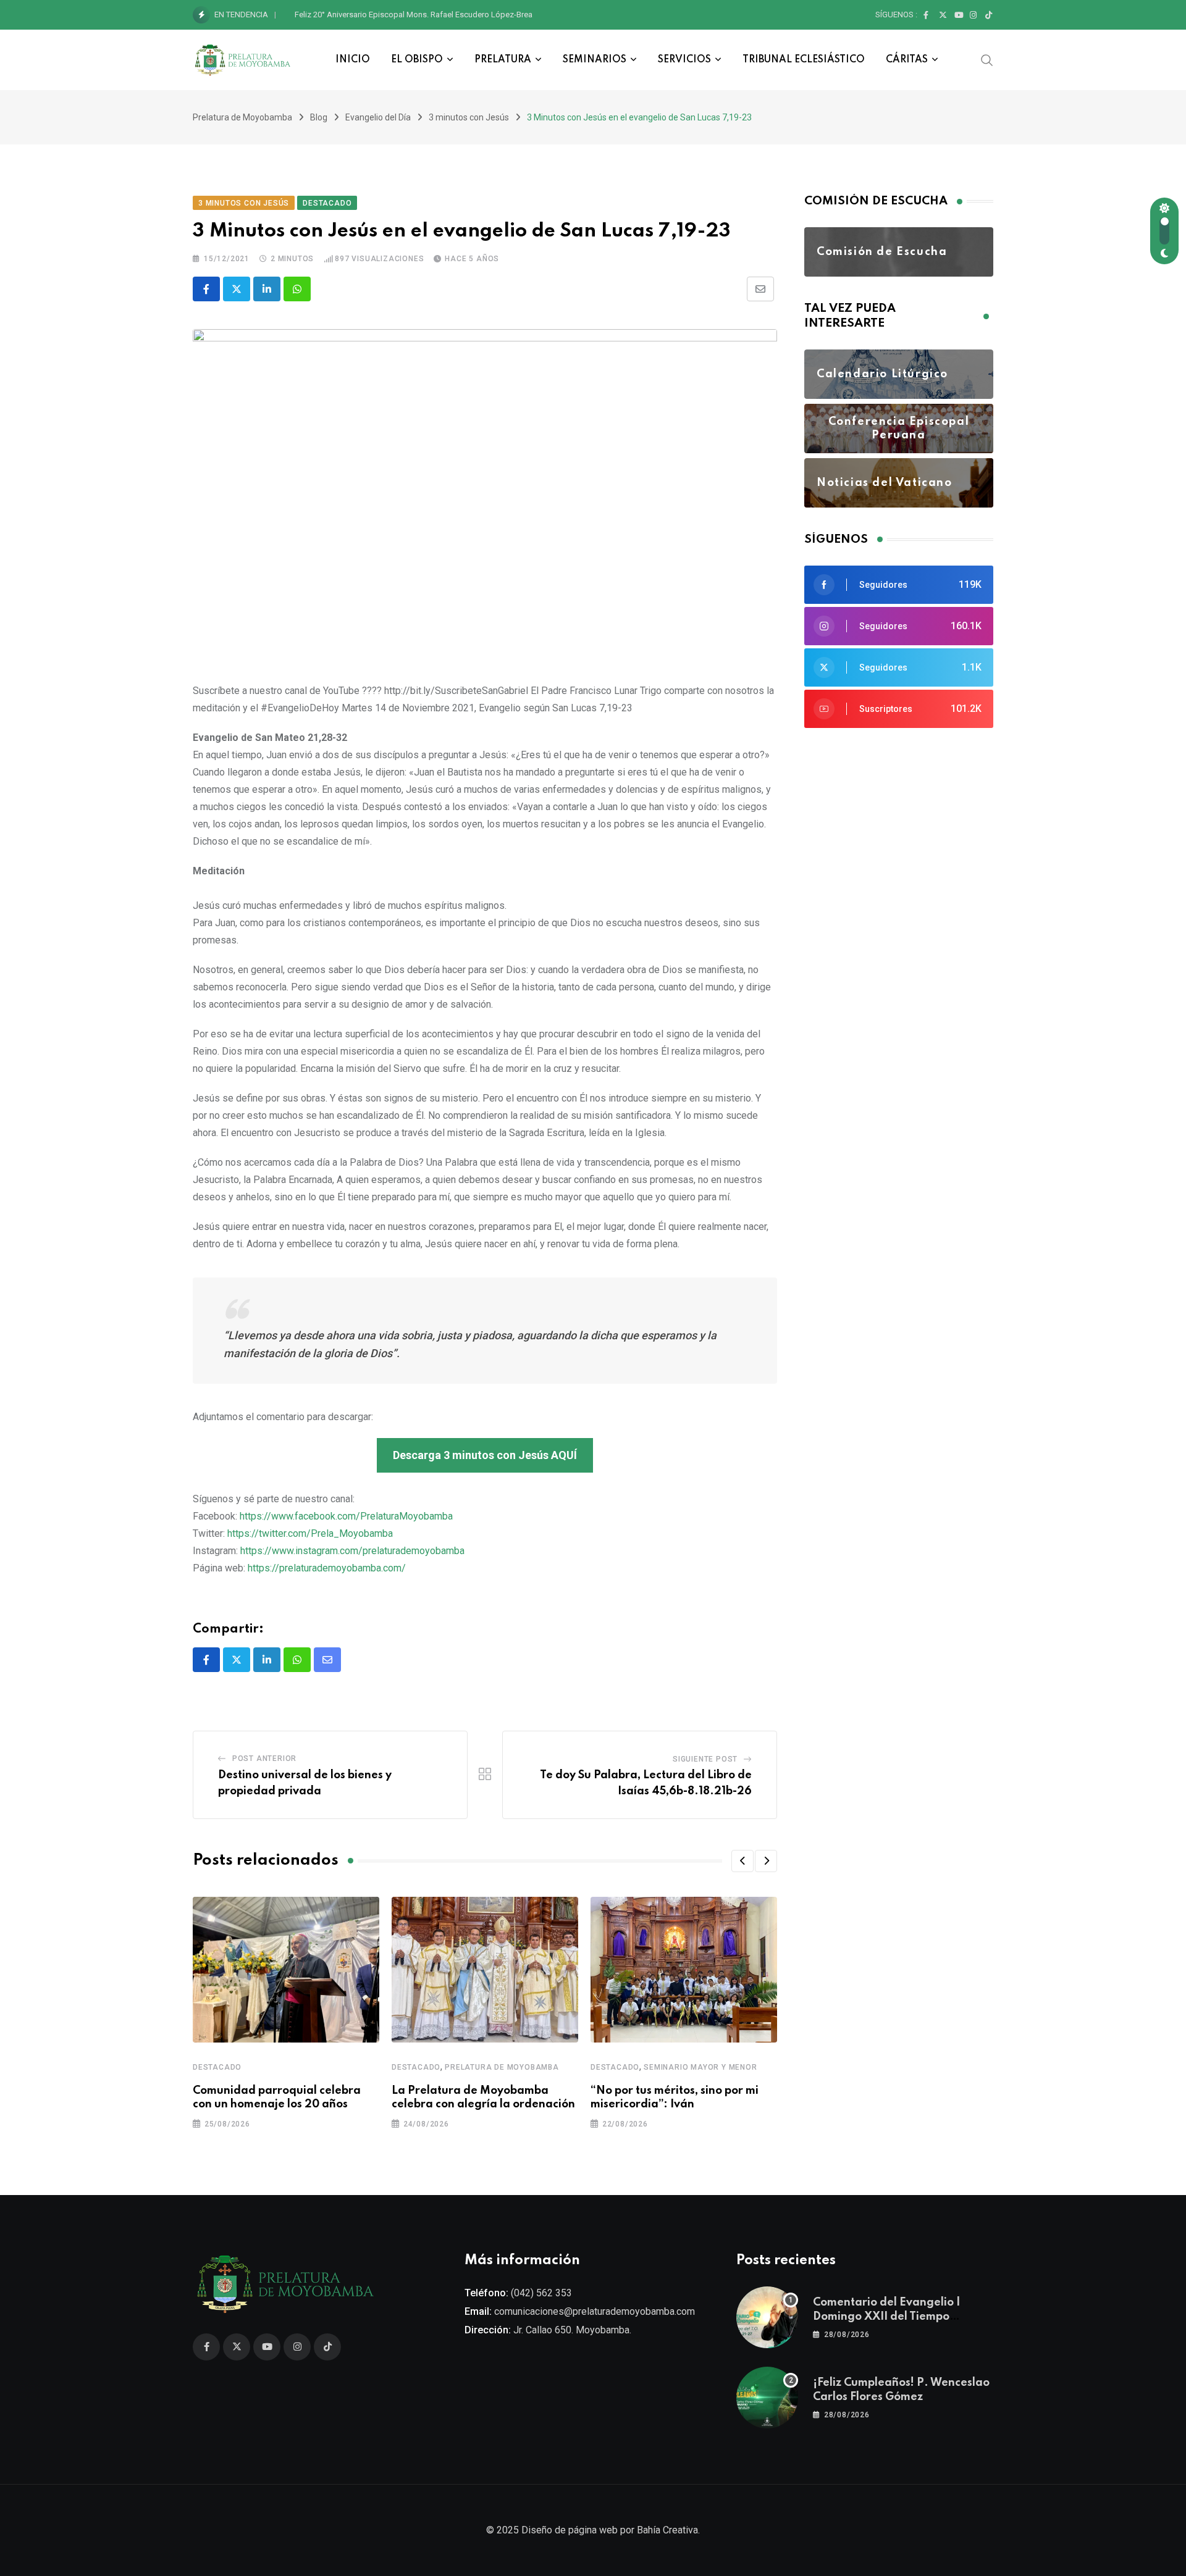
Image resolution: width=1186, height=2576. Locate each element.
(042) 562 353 (541, 2293)
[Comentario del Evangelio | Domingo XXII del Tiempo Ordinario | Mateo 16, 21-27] (767, 2317)
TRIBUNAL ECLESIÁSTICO (804, 60)
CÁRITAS (907, 60)
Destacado (217, 2067)
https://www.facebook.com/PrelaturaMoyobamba (346, 1516)
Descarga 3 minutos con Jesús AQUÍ (485, 1455)
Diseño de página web (570, 2530)
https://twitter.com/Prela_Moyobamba (310, 1533)
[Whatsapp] (297, 289)
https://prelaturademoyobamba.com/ (327, 1568)
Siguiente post (705, 1759)
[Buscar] (987, 59)
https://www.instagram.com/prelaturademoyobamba (352, 1551)
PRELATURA (503, 60)
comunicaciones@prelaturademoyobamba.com (595, 2311)
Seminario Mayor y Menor (700, 2067)
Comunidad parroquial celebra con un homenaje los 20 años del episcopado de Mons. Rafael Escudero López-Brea (501, 15)
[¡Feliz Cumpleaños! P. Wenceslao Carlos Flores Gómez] (767, 2398)
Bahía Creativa (667, 2530)
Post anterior (264, 1758)
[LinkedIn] (267, 289)
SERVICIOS (684, 60)
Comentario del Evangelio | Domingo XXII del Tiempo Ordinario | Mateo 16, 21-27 (888, 2316)
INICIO (353, 60)
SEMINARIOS (595, 60)
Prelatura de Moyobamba (502, 2067)
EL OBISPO (417, 60)
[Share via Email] (760, 289)
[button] (742, 1861)
